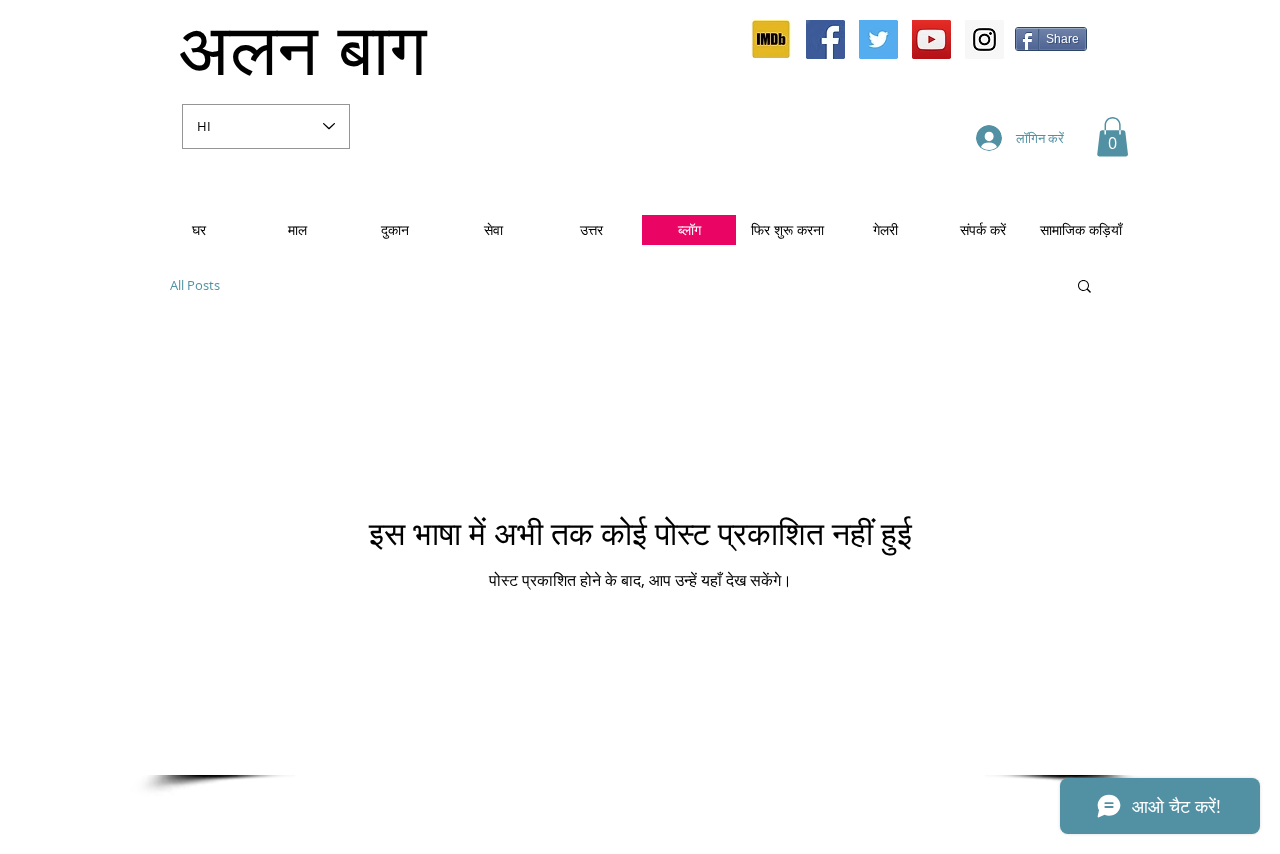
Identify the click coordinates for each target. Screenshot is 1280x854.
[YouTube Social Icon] (931, 39)
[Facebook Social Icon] (825, 39)
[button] (1112, 136)
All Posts (195, 285)
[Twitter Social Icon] (878, 39)
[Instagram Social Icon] (984, 39)
